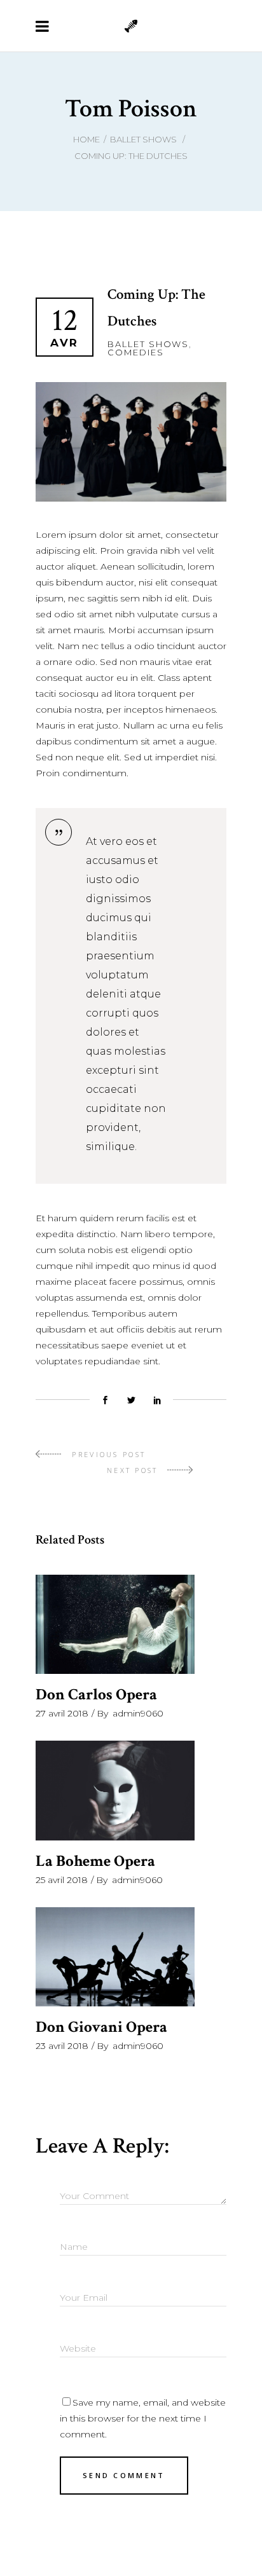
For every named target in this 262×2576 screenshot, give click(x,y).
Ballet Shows (143, 139)
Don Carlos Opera (96, 1695)
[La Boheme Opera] (115, 1791)
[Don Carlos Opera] (115, 1625)
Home (86, 139)
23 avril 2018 (62, 2046)
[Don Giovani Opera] (115, 1957)
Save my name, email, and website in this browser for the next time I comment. (143, 2418)
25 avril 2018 (62, 1880)
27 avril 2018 (62, 1713)
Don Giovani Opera (101, 2027)
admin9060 (138, 1713)
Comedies (136, 352)
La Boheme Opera (95, 1861)
